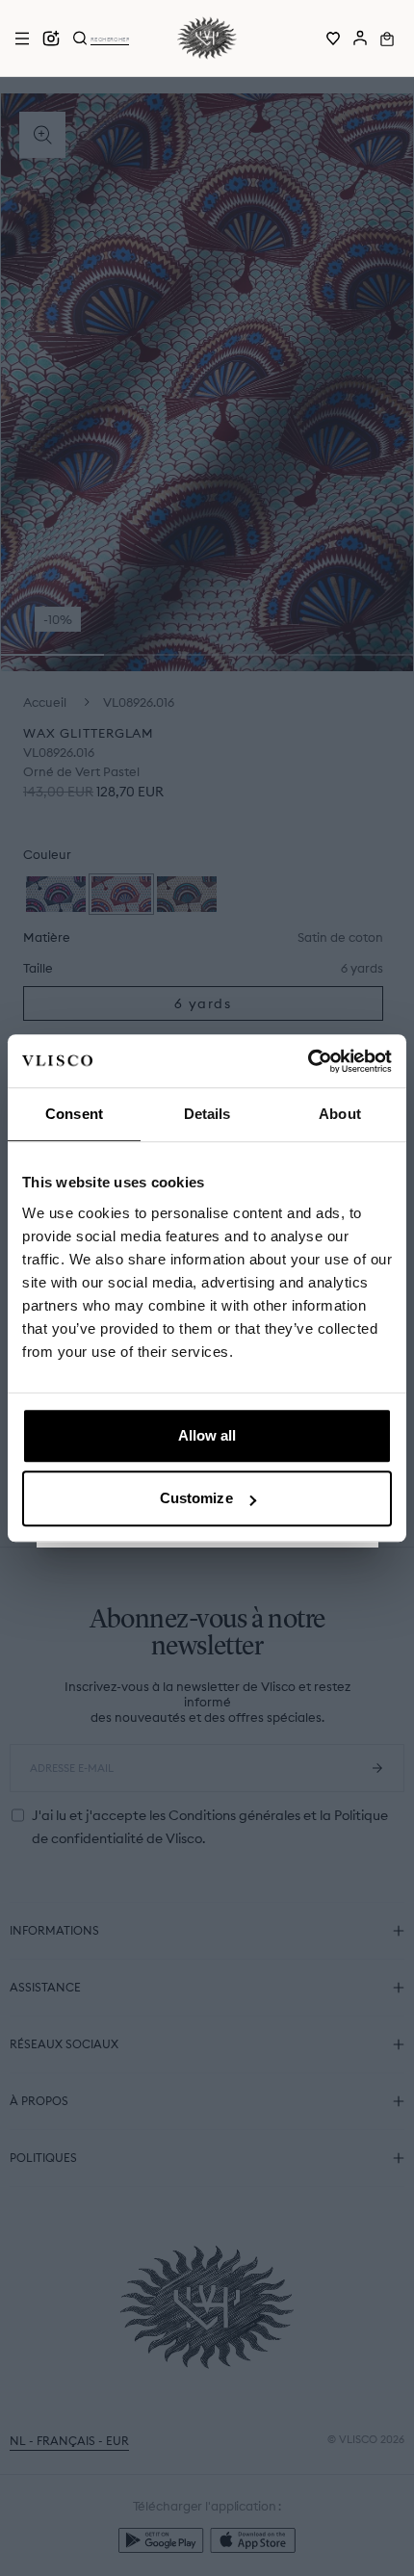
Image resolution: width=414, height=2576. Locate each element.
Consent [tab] (74, 1114)
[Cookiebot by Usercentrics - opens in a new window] (308, 1061)
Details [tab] (207, 1114)
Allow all (207, 1435)
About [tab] (340, 1114)
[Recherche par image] (51, 39)
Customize (196, 1498)
